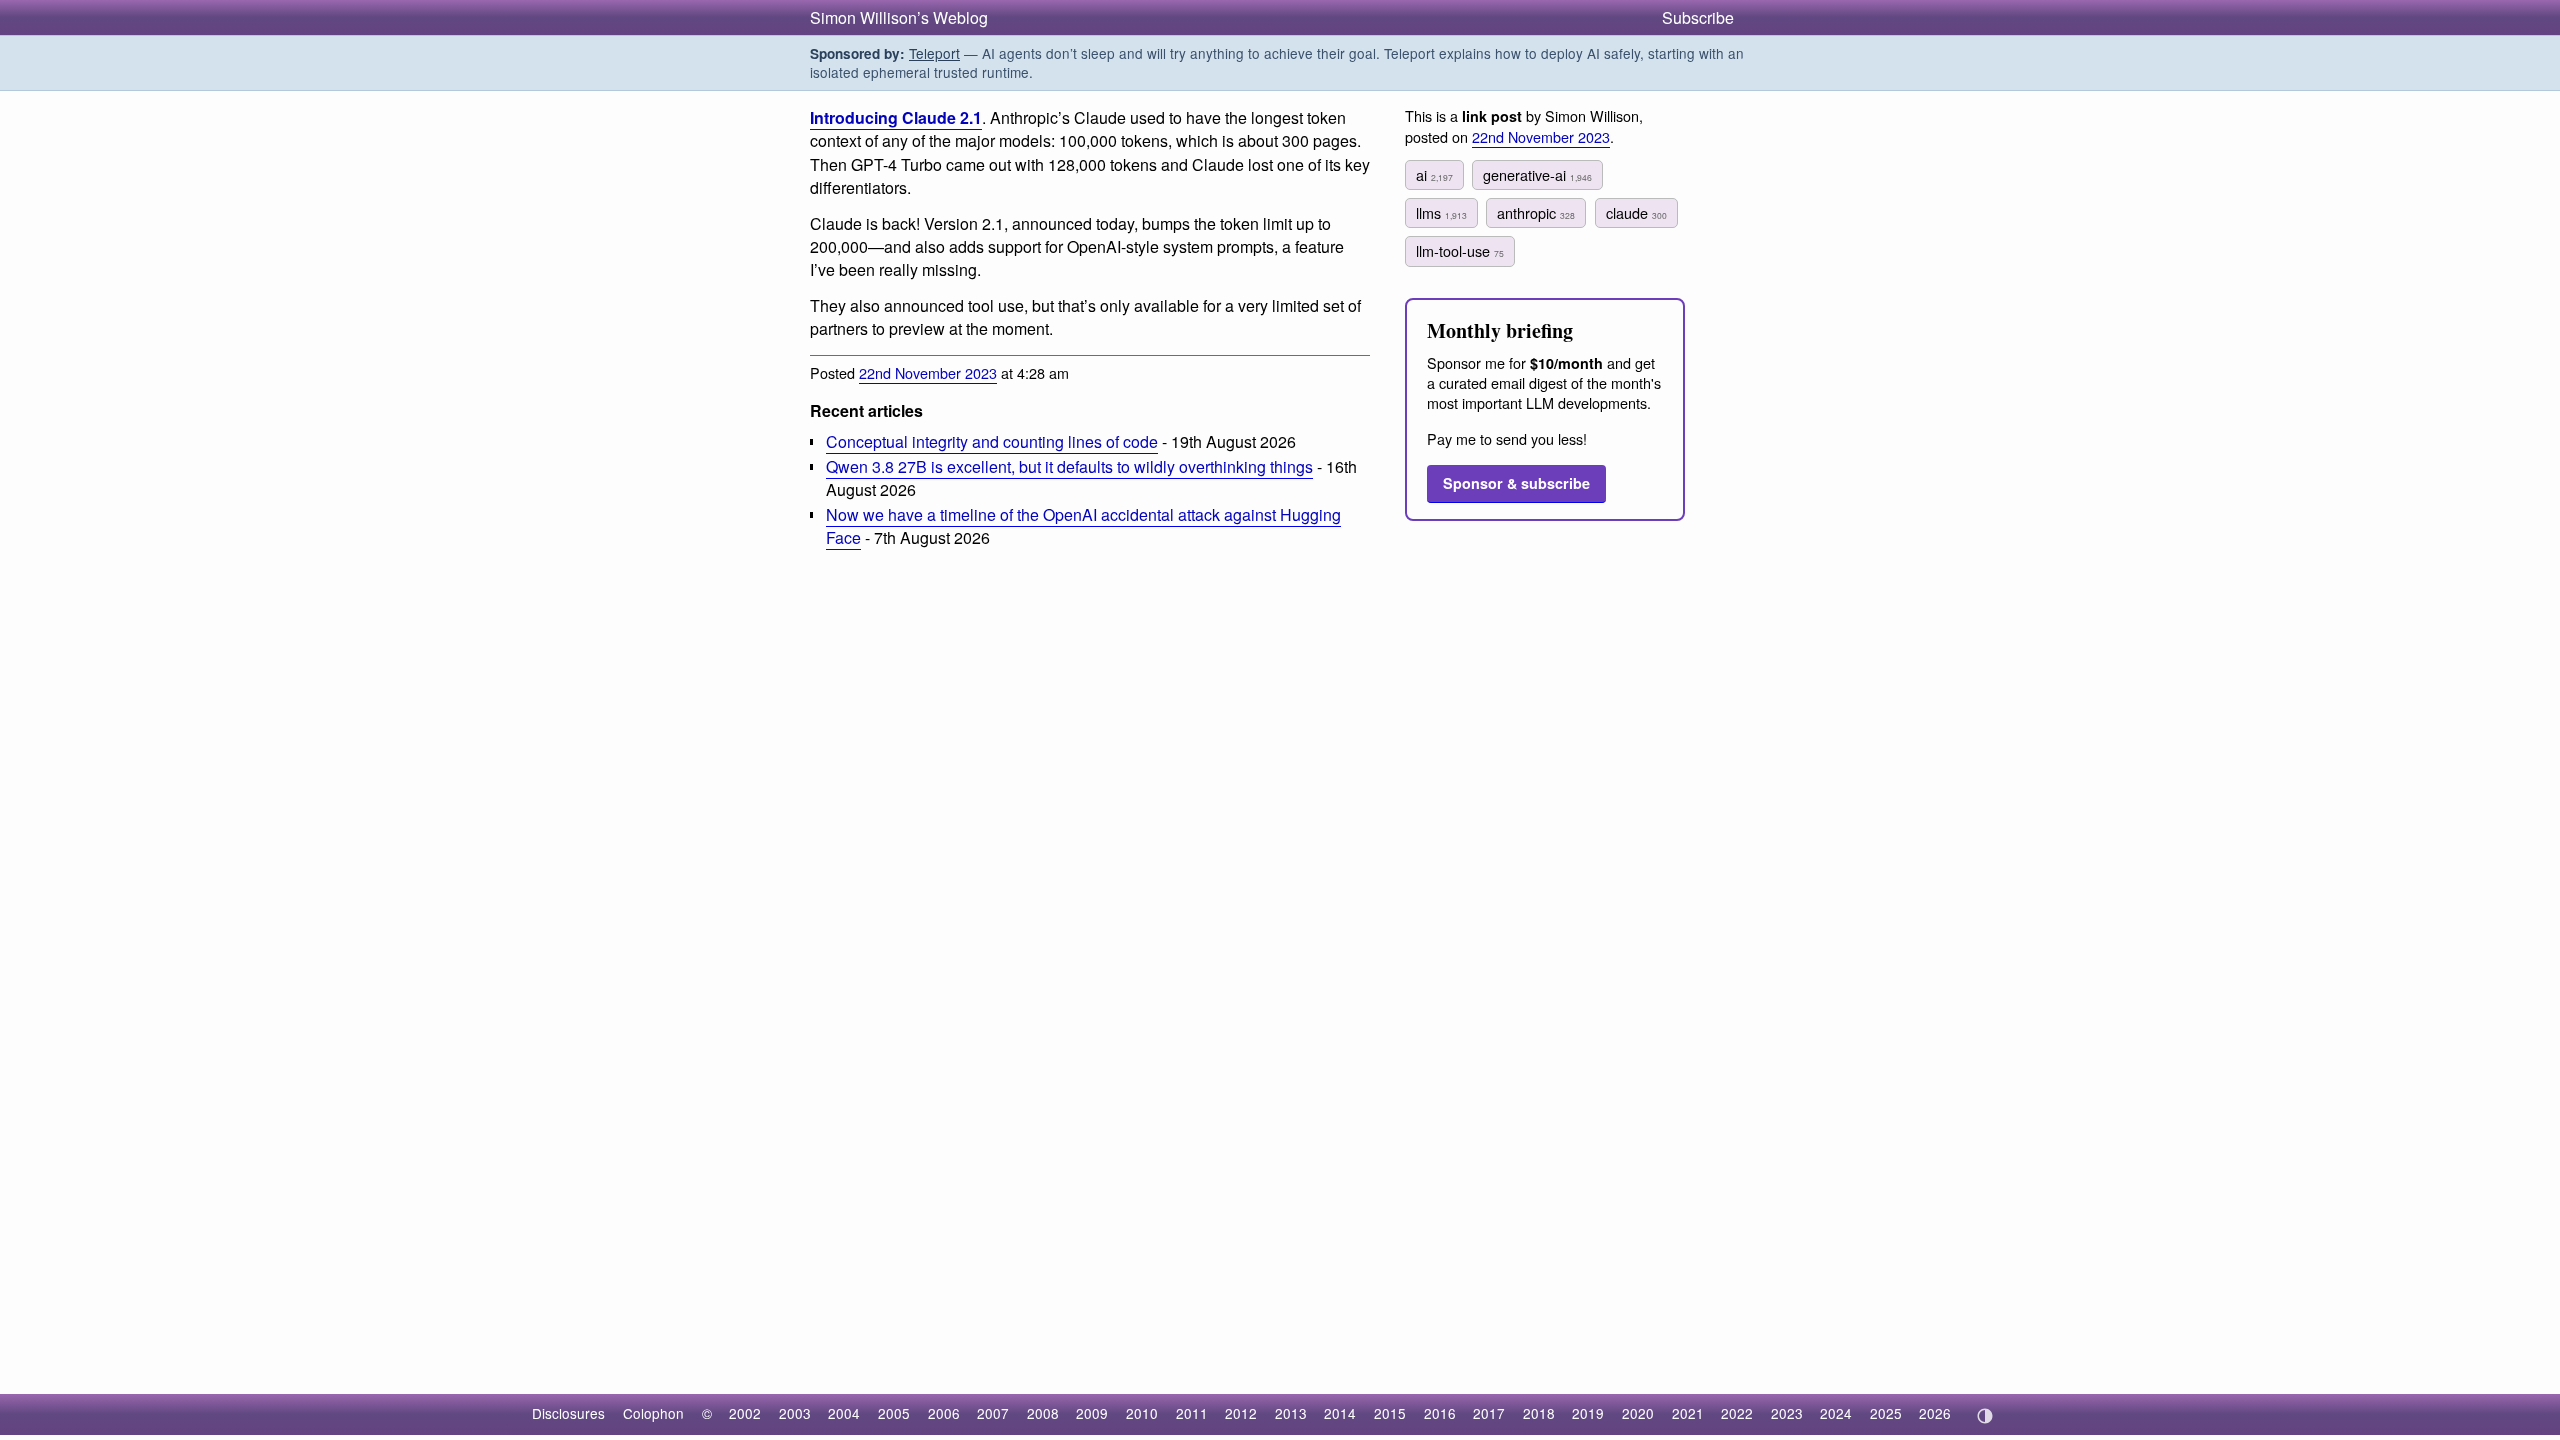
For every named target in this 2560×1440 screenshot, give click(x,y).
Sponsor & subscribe (1516, 483)
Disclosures (568, 1413)
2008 (1043, 1413)
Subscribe (1698, 17)
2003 (795, 1413)
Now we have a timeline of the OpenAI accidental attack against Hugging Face (1083, 526)
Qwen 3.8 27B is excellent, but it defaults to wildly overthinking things (1069, 466)
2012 (1241, 1413)
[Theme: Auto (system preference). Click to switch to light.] (1984, 1416)
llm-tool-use (1460, 250)
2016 (1440, 1413)
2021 (1688, 1413)
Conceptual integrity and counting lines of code (992, 441)
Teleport (934, 53)
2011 (1192, 1413)
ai (1434, 174)
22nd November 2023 (928, 372)
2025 (1886, 1413)
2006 (944, 1413)
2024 (1836, 1413)
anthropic (1536, 212)
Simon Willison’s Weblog (899, 17)
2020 (1638, 1413)
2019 (1588, 1413)
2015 (1390, 1413)
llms (1441, 212)
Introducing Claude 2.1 (896, 117)
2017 (1489, 1413)
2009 (1092, 1413)
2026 (1935, 1413)
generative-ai (1537, 174)
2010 (1142, 1413)
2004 (844, 1413)
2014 (1340, 1413)
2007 (993, 1413)
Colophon (653, 1413)
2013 (1291, 1413)
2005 (894, 1413)
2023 (1787, 1413)
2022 (1737, 1413)
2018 (1539, 1413)
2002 (745, 1413)
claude (1636, 212)
